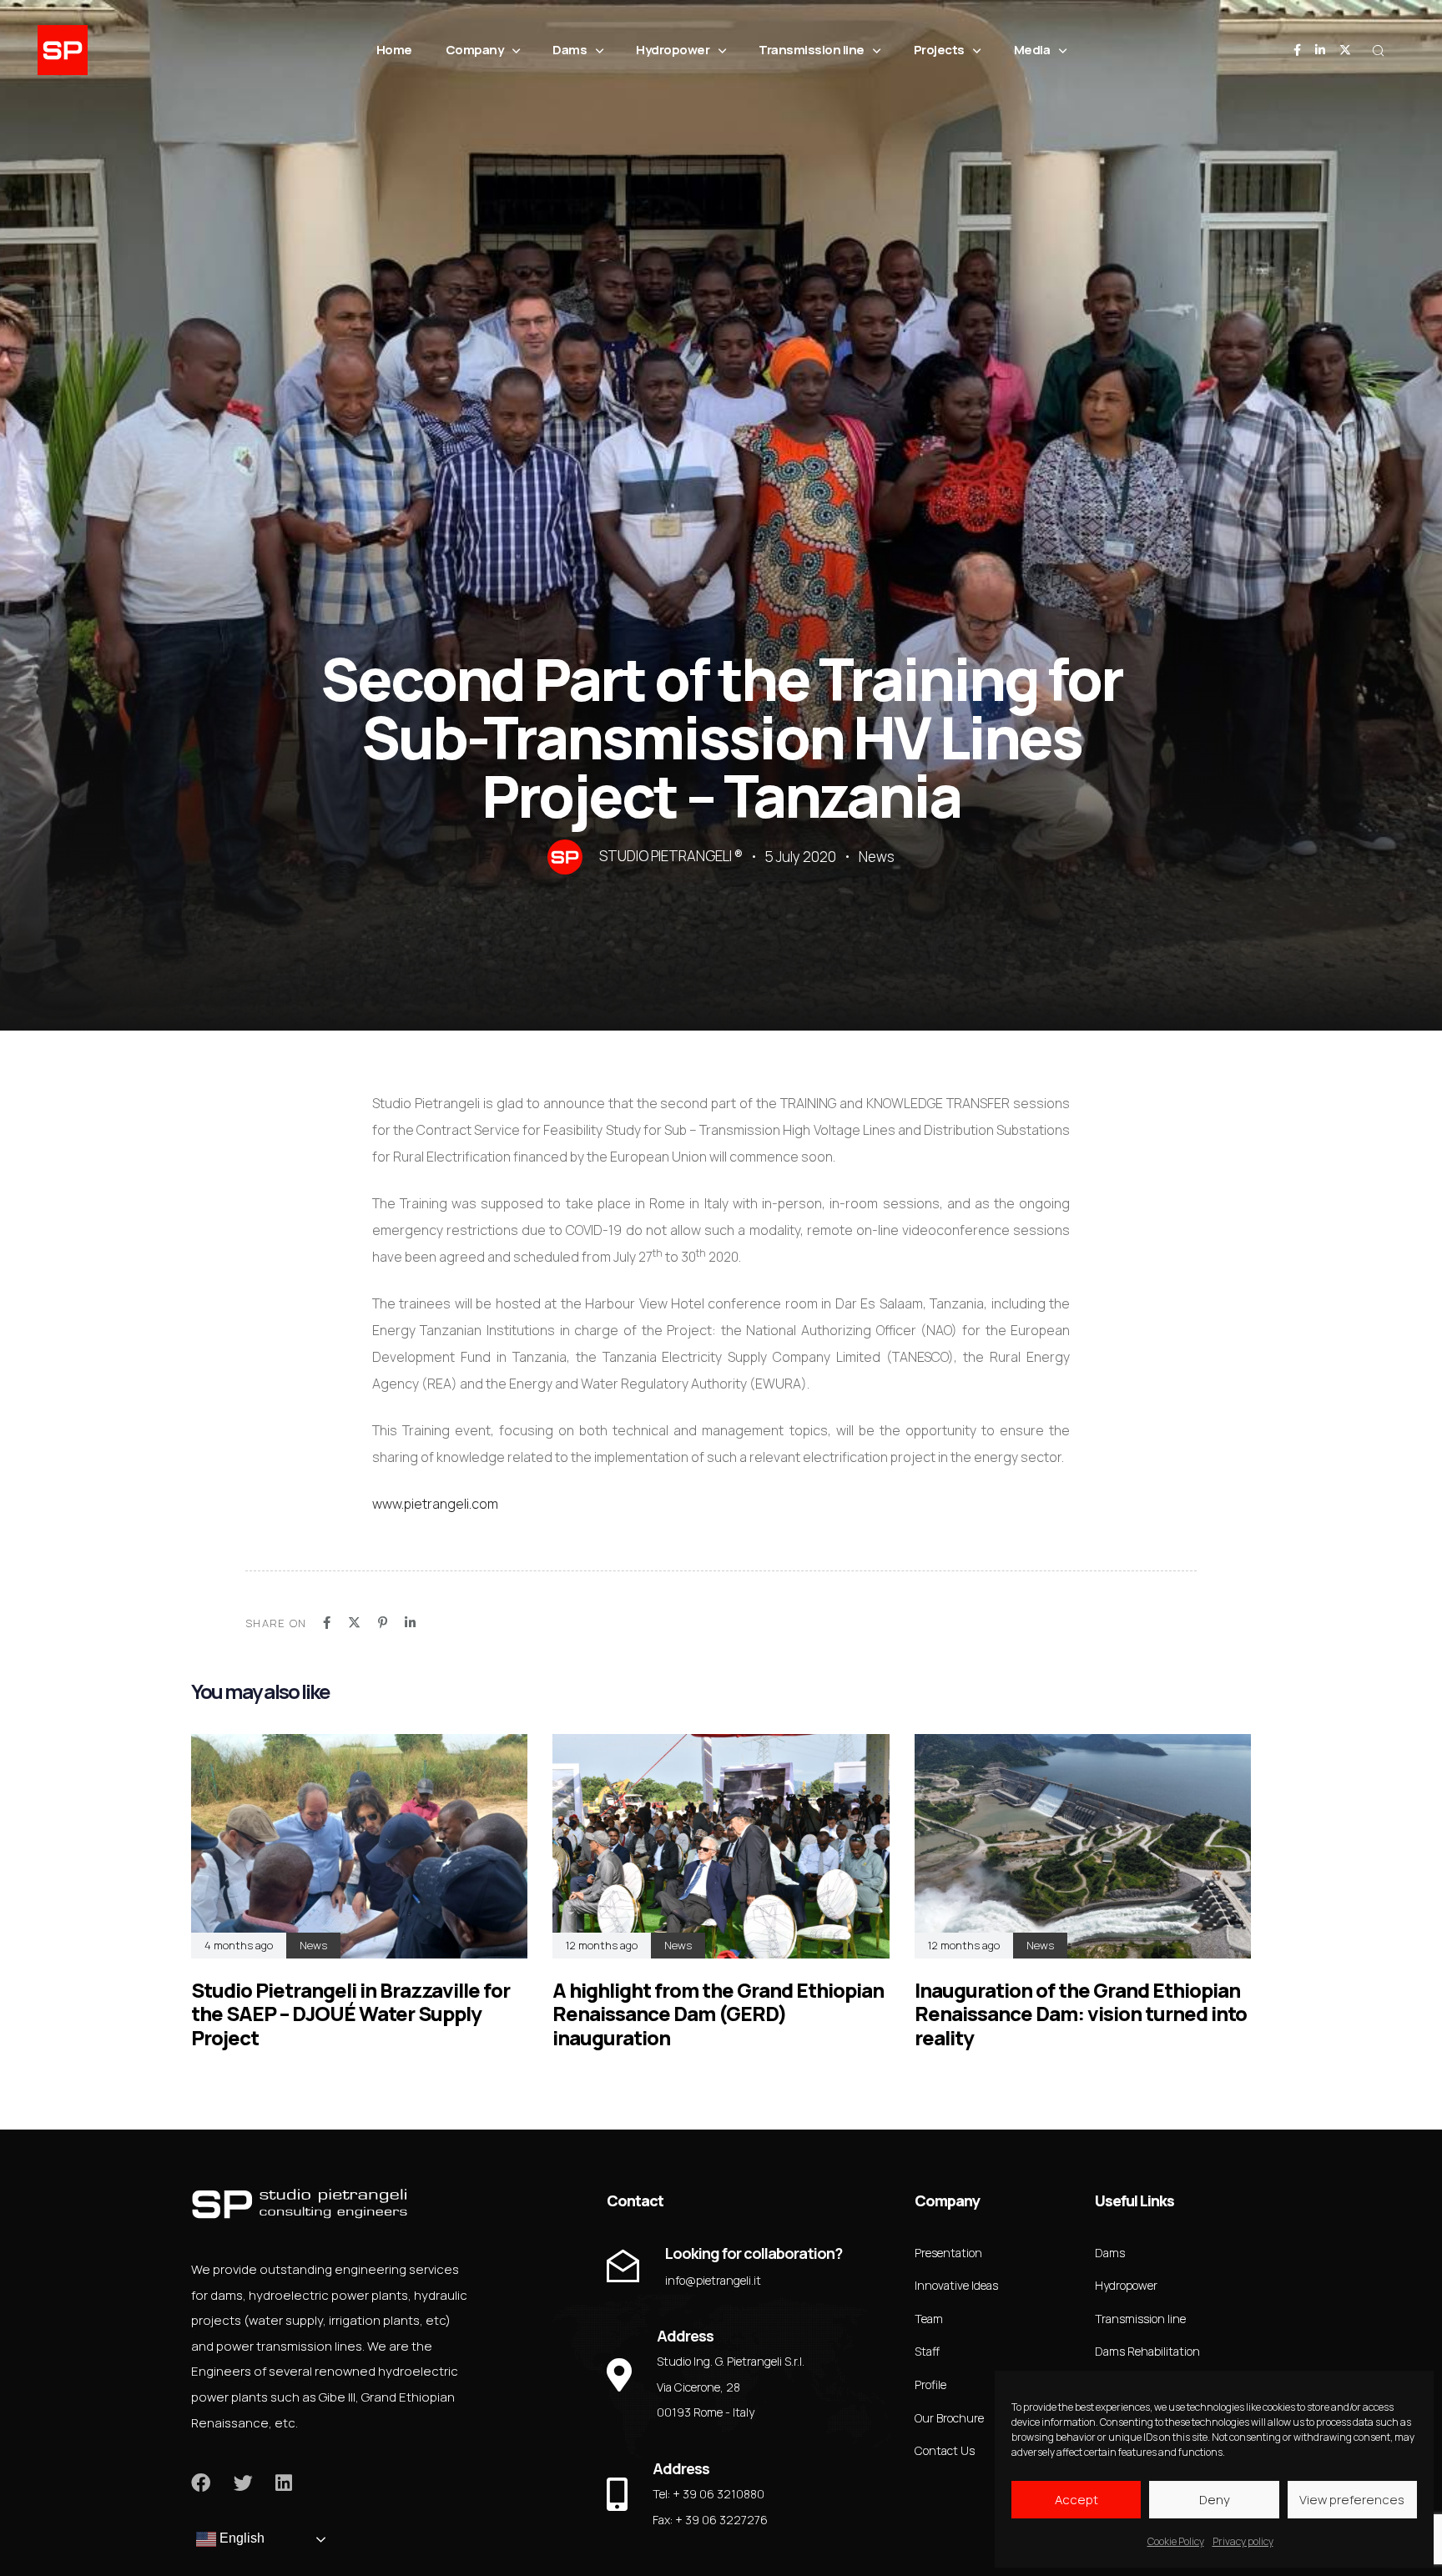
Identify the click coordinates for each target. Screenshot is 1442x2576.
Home (394, 50)
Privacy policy (1243, 2541)
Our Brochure (949, 2418)
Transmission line (812, 50)
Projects (939, 50)
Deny (1215, 2500)
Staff (927, 2351)
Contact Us (945, 2450)
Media (1032, 50)
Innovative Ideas (956, 2285)
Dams (570, 50)
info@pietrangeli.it (713, 2280)
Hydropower (673, 50)
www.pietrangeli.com (435, 1504)
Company (475, 50)
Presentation (948, 2253)
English (240, 2538)
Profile (930, 2384)
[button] (1378, 50)
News (877, 857)
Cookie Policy (1176, 2541)
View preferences (1352, 2500)
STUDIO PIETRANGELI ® (671, 856)
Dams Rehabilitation (1147, 2351)
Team (929, 2319)
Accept (1076, 2500)
